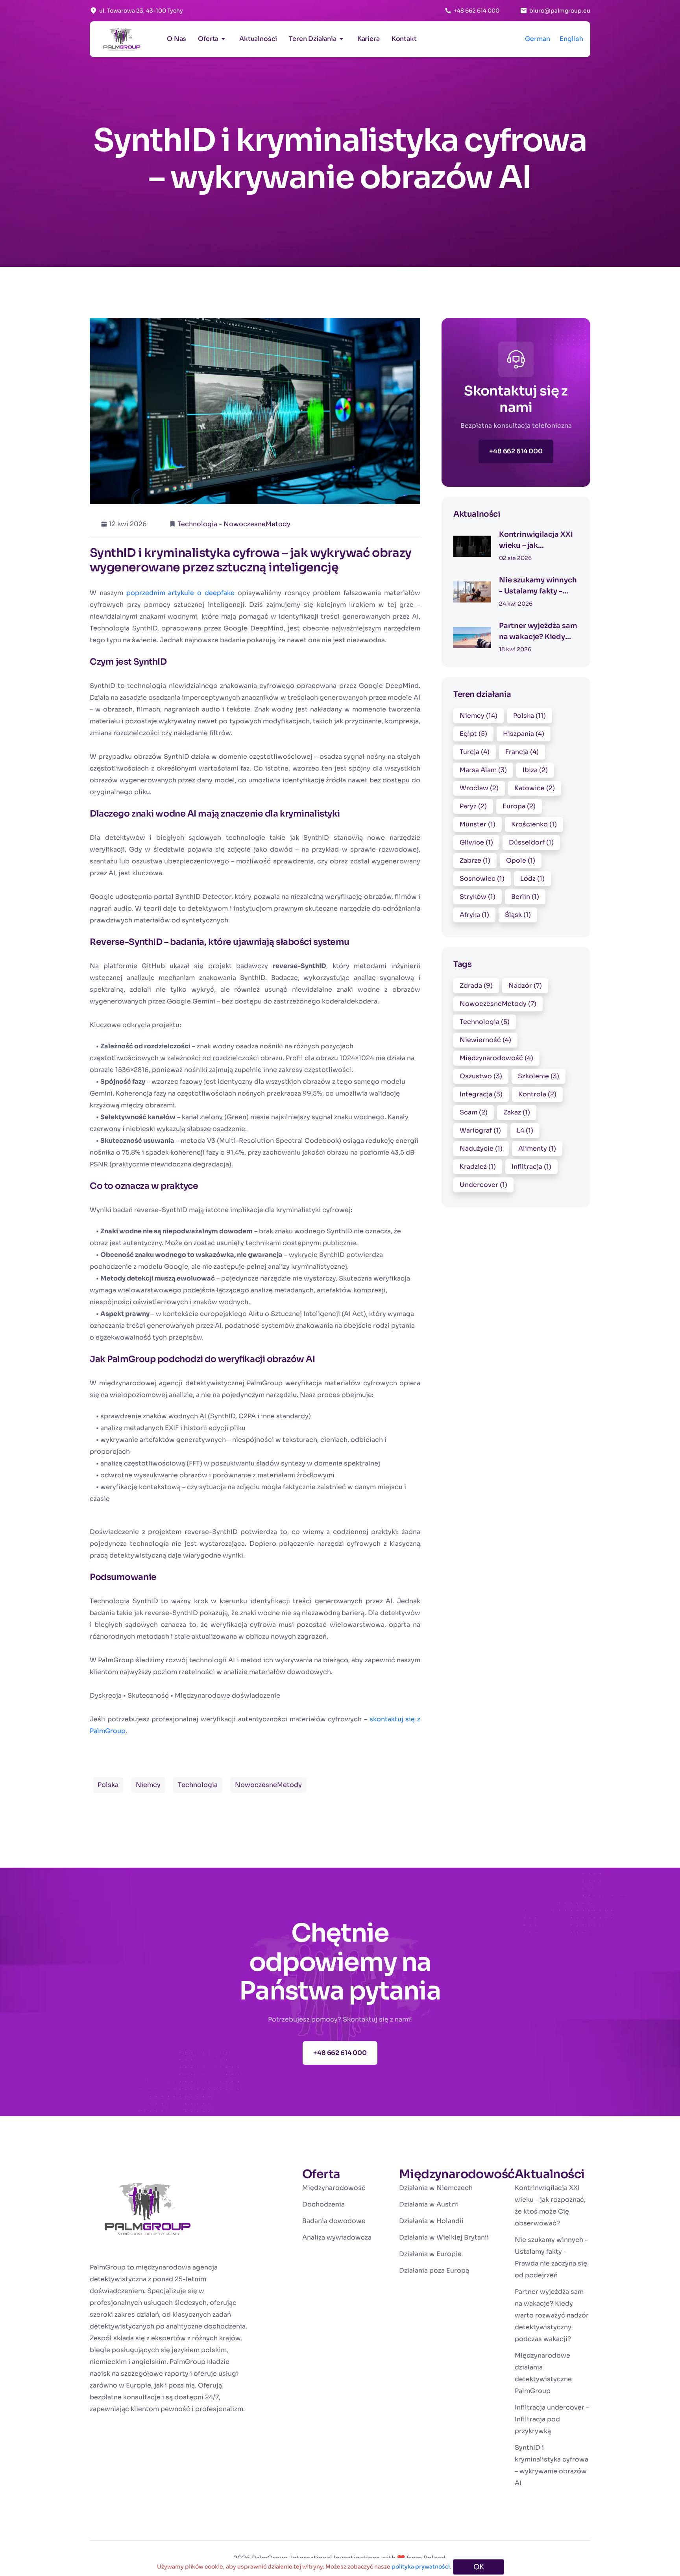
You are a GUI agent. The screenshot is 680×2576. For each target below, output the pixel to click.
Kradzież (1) (478, 1167)
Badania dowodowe (334, 2221)
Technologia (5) (485, 1022)
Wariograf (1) (480, 1130)
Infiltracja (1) (531, 1167)
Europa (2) (519, 806)
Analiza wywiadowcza (337, 2237)
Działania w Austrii (429, 2204)
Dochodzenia (323, 2204)
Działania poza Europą (434, 2270)
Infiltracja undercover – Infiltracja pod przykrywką (552, 2419)
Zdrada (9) (476, 986)
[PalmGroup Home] (148, 2214)
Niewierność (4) (485, 1040)
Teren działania (313, 39)
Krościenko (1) (534, 824)
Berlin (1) (525, 897)
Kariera (369, 39)
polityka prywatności (421, 2567)
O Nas (176, 39)
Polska (108, 1785)
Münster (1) (478, 824)
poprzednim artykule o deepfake (180, 593)
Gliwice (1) (476, 842)
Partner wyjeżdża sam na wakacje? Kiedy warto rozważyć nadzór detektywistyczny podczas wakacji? (552, 2315)
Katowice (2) (535, 788)
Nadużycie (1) (481, 1148)
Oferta (208, 39)
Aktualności (258, 39)
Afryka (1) (474, 915)
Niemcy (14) (479, 716)
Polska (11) (529, 716)
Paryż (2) (473, 806)
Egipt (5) (473, 734)
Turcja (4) (475, 752)
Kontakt (404, 39)
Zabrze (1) (475, 860)
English (571, 39)
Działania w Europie (430, 2254)
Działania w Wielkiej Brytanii (444, 2237)
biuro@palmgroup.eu (560, 11)
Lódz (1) (532, 879)
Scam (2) (474, 1112)
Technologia (197, 524)
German (538, 39)
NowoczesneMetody (257, 524)
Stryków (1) (478, 897)
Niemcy (148, 1785)
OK (479, 2567)
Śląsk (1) (518, 915)
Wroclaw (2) (479, 788)
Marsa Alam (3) (483, 770)
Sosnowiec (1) (482, 879)
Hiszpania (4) (524, 734)
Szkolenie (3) (539, 1076)
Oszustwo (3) (481, 1076)
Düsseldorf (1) (531, 842)
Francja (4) (522, 752)
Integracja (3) (481, 1094)
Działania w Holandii (431, 2221)
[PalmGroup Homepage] (122, 39)
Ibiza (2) (535, 770)
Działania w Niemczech (436, 2188)
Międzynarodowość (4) (496, 1058)
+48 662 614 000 (477, 11)
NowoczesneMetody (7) (498, 1004)
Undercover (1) (483, 1185)
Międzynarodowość (334, 2188)
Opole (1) (521, 860)
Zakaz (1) (517, 1112)
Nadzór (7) (525, 986)
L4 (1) (525, 1130)
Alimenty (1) (537, 1148)
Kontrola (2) (537, 1094)
